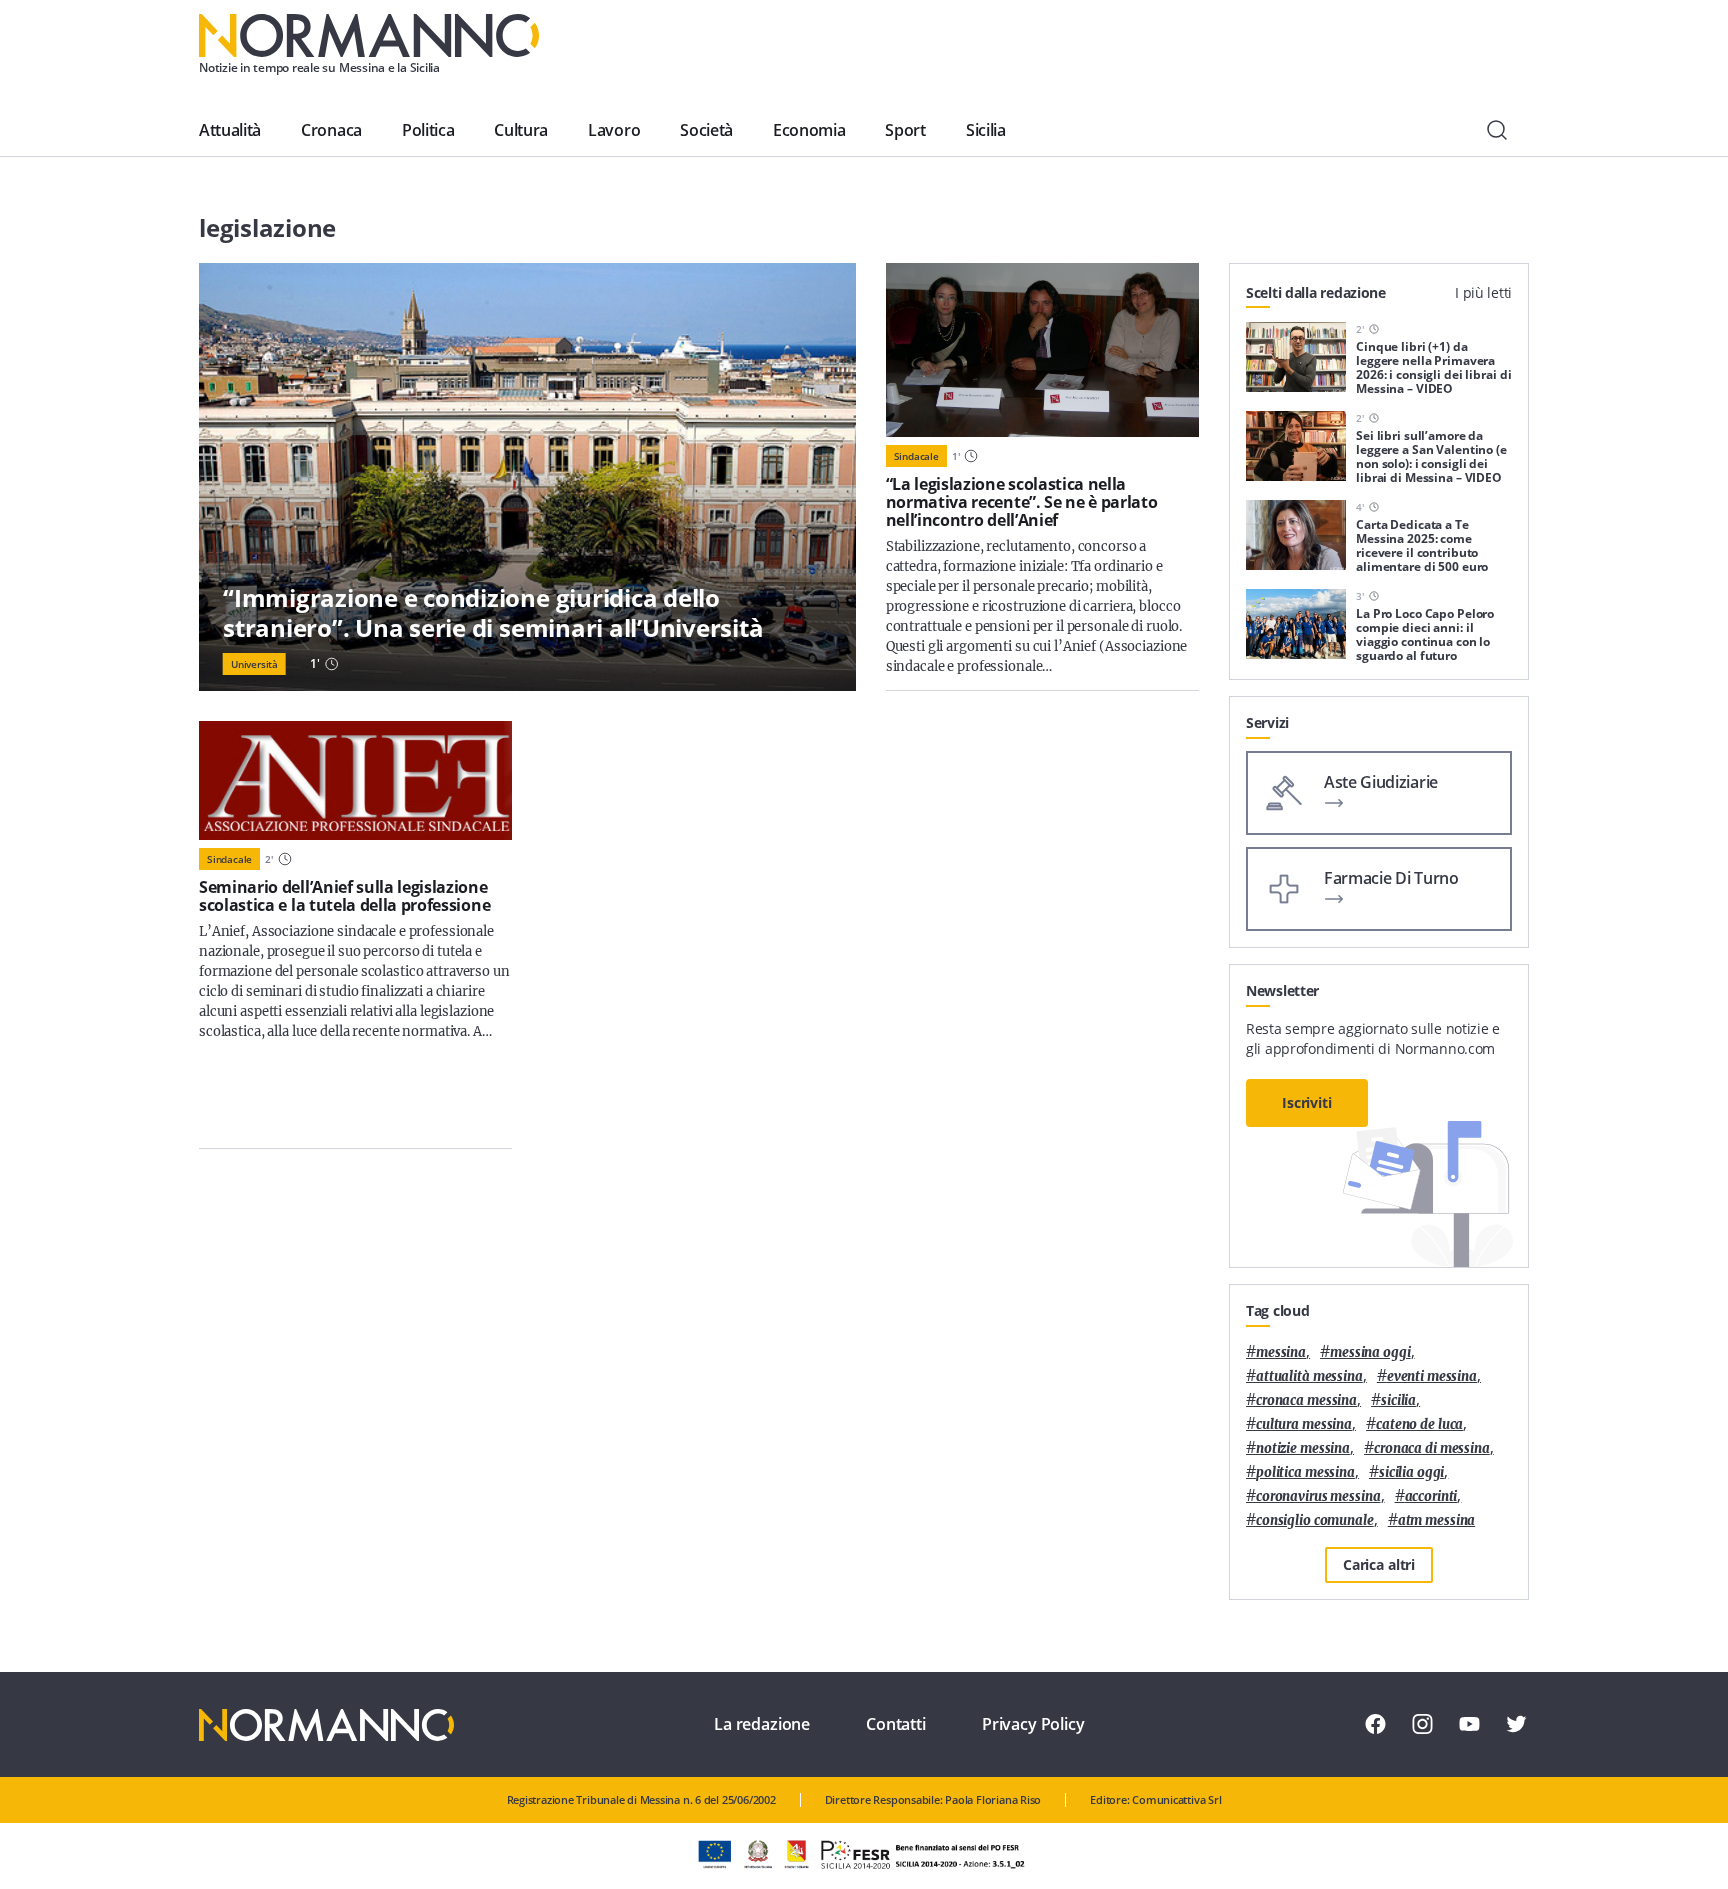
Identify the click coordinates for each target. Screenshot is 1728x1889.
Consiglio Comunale (1315, 1520)
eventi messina (1432, 1376)
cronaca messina (1306, 1400)
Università (254, 664)
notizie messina (1303, 1448)
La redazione (762, 1724)
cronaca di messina (1432, 1448)
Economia (809, 130)
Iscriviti (1307, 1102)
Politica (428, 130)
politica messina (1305, 1472)
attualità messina (1309, 1376)
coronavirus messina (1318, 1496)
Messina (1281, 1352)
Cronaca (331, 130)
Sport (905, 130)
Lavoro (614, 130)
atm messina (1437, 1520)
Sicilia (986, 130)
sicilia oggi (1411, 1472)
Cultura (521, 130)
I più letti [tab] (1483, 292)
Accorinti (1431, 1496)
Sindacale (916, 456)
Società (706, 130)
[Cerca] (1497, 130)
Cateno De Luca (1419, 1424)
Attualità (230, 130)
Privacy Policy (1033, 1724)
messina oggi (1370, 1352)
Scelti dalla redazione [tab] (1316, 292)
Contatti (896, 1724)
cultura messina (1304, 1424)
